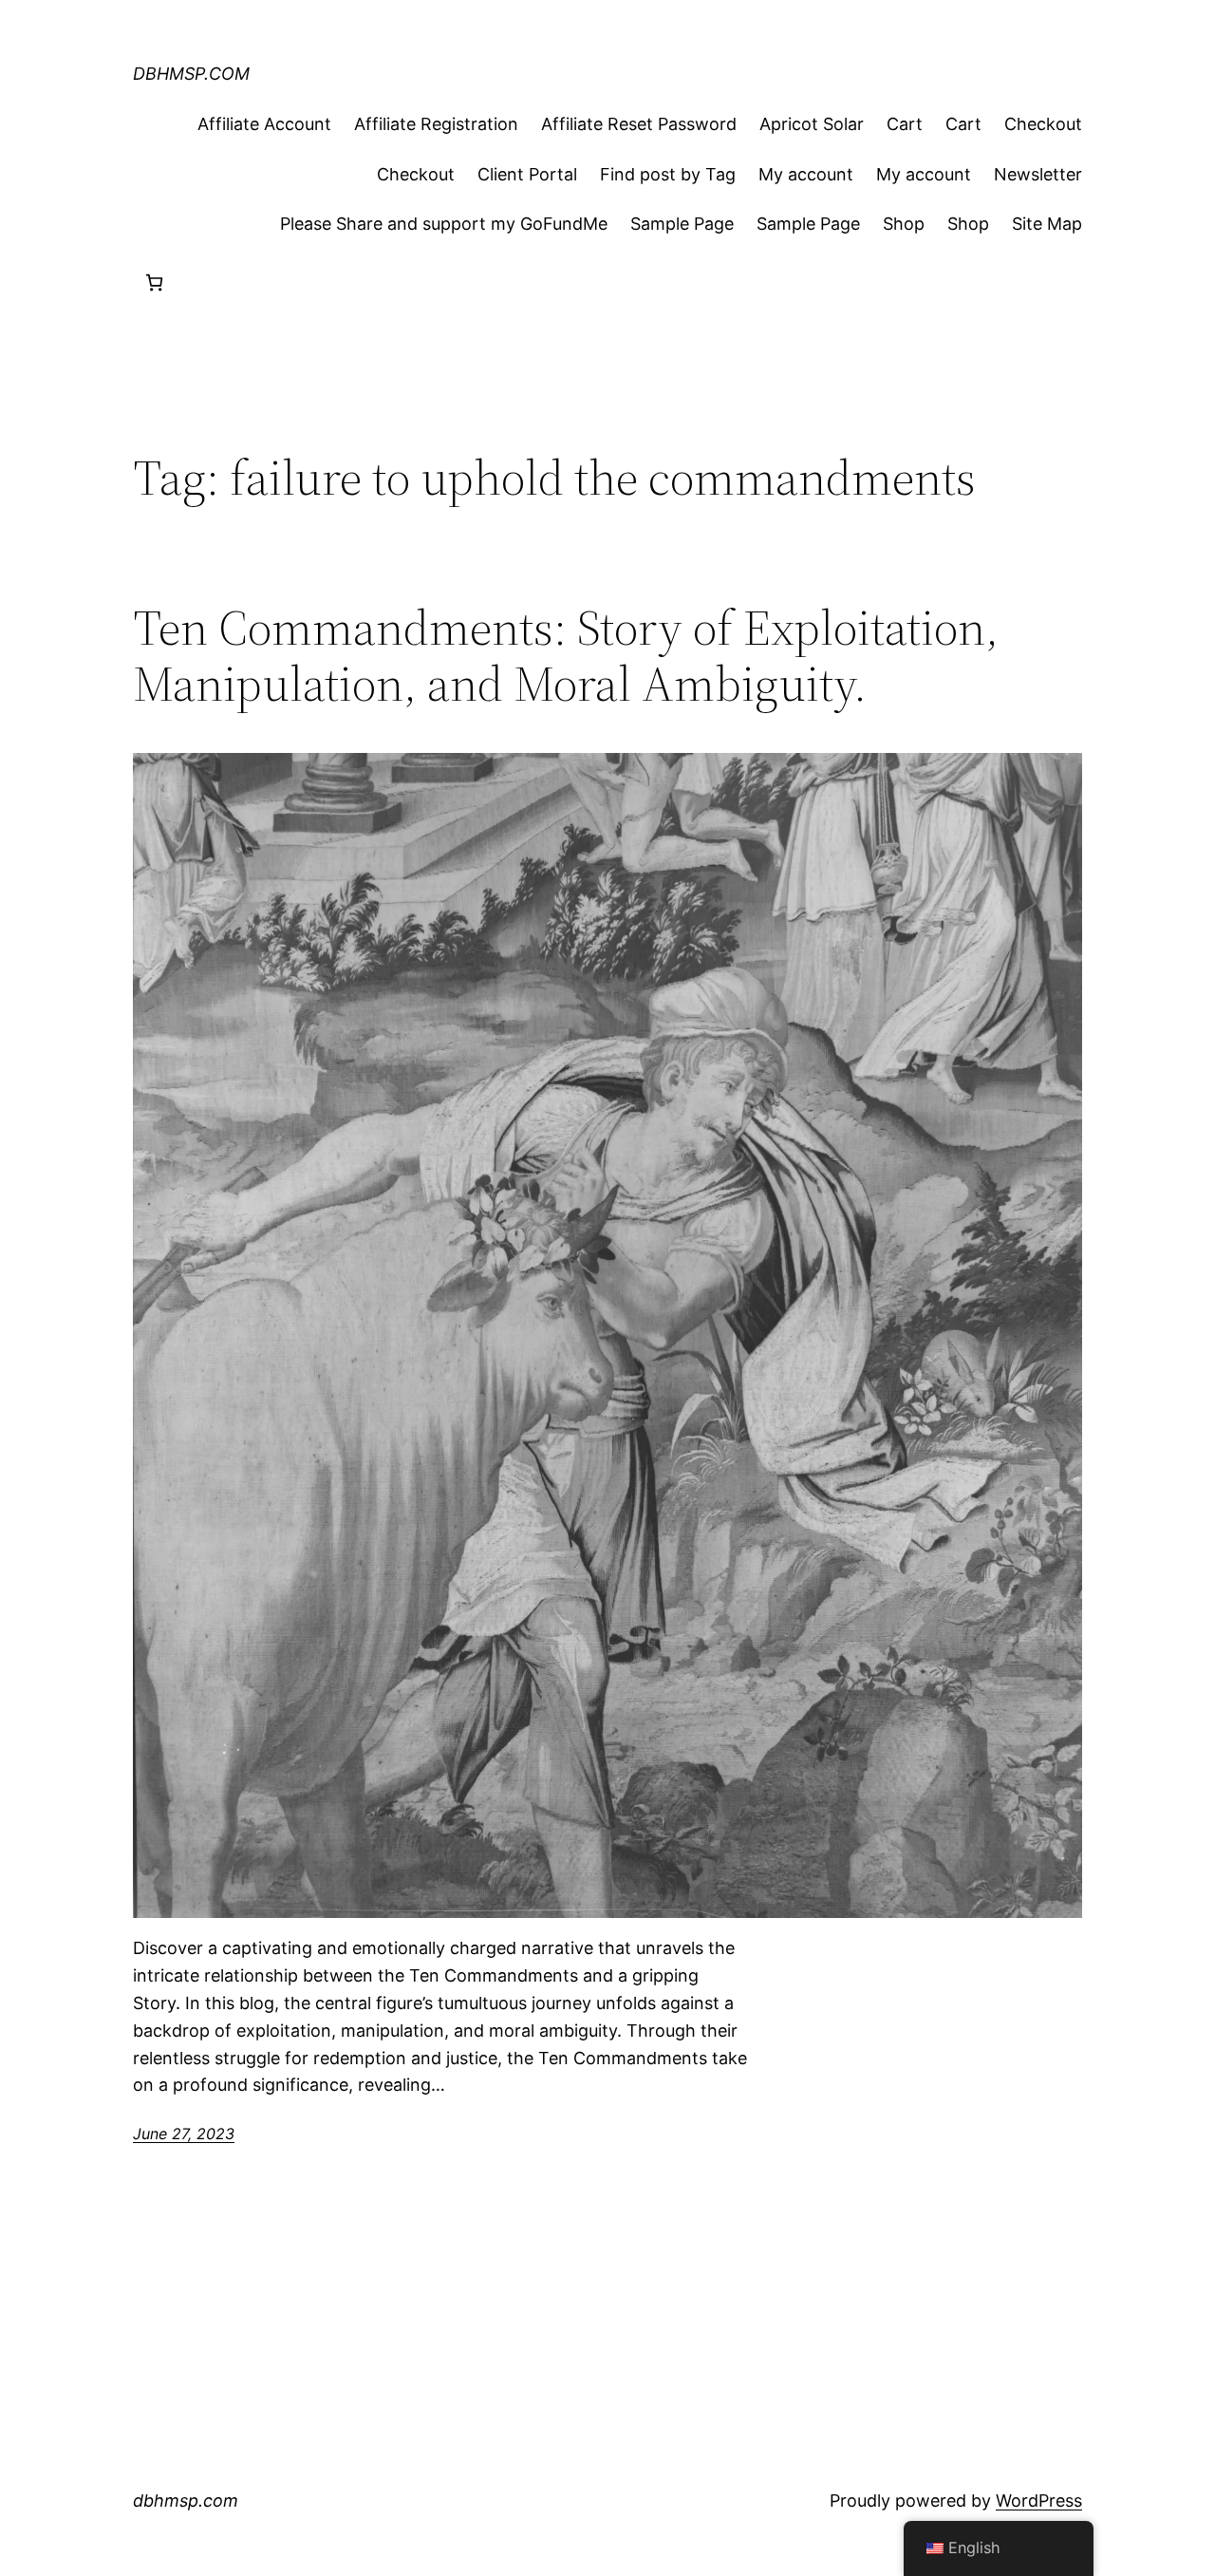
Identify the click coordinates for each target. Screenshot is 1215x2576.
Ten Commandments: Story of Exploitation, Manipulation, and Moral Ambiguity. (566, 656)
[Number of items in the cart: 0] (154, 282)
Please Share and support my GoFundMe (444, 224)
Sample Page (682, 224)
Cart (905, 124)
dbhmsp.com (191, 74)
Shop (904, 224)
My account (806, 174)
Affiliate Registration (436, 124)
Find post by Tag (668, 174)
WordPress (1039, 2501)
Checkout (1043, 124)
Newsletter (1038, 174)
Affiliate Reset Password (639, 124)
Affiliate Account (264, 124)
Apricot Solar (812, 124)
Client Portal (527, 174)
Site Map (1047, 224)
